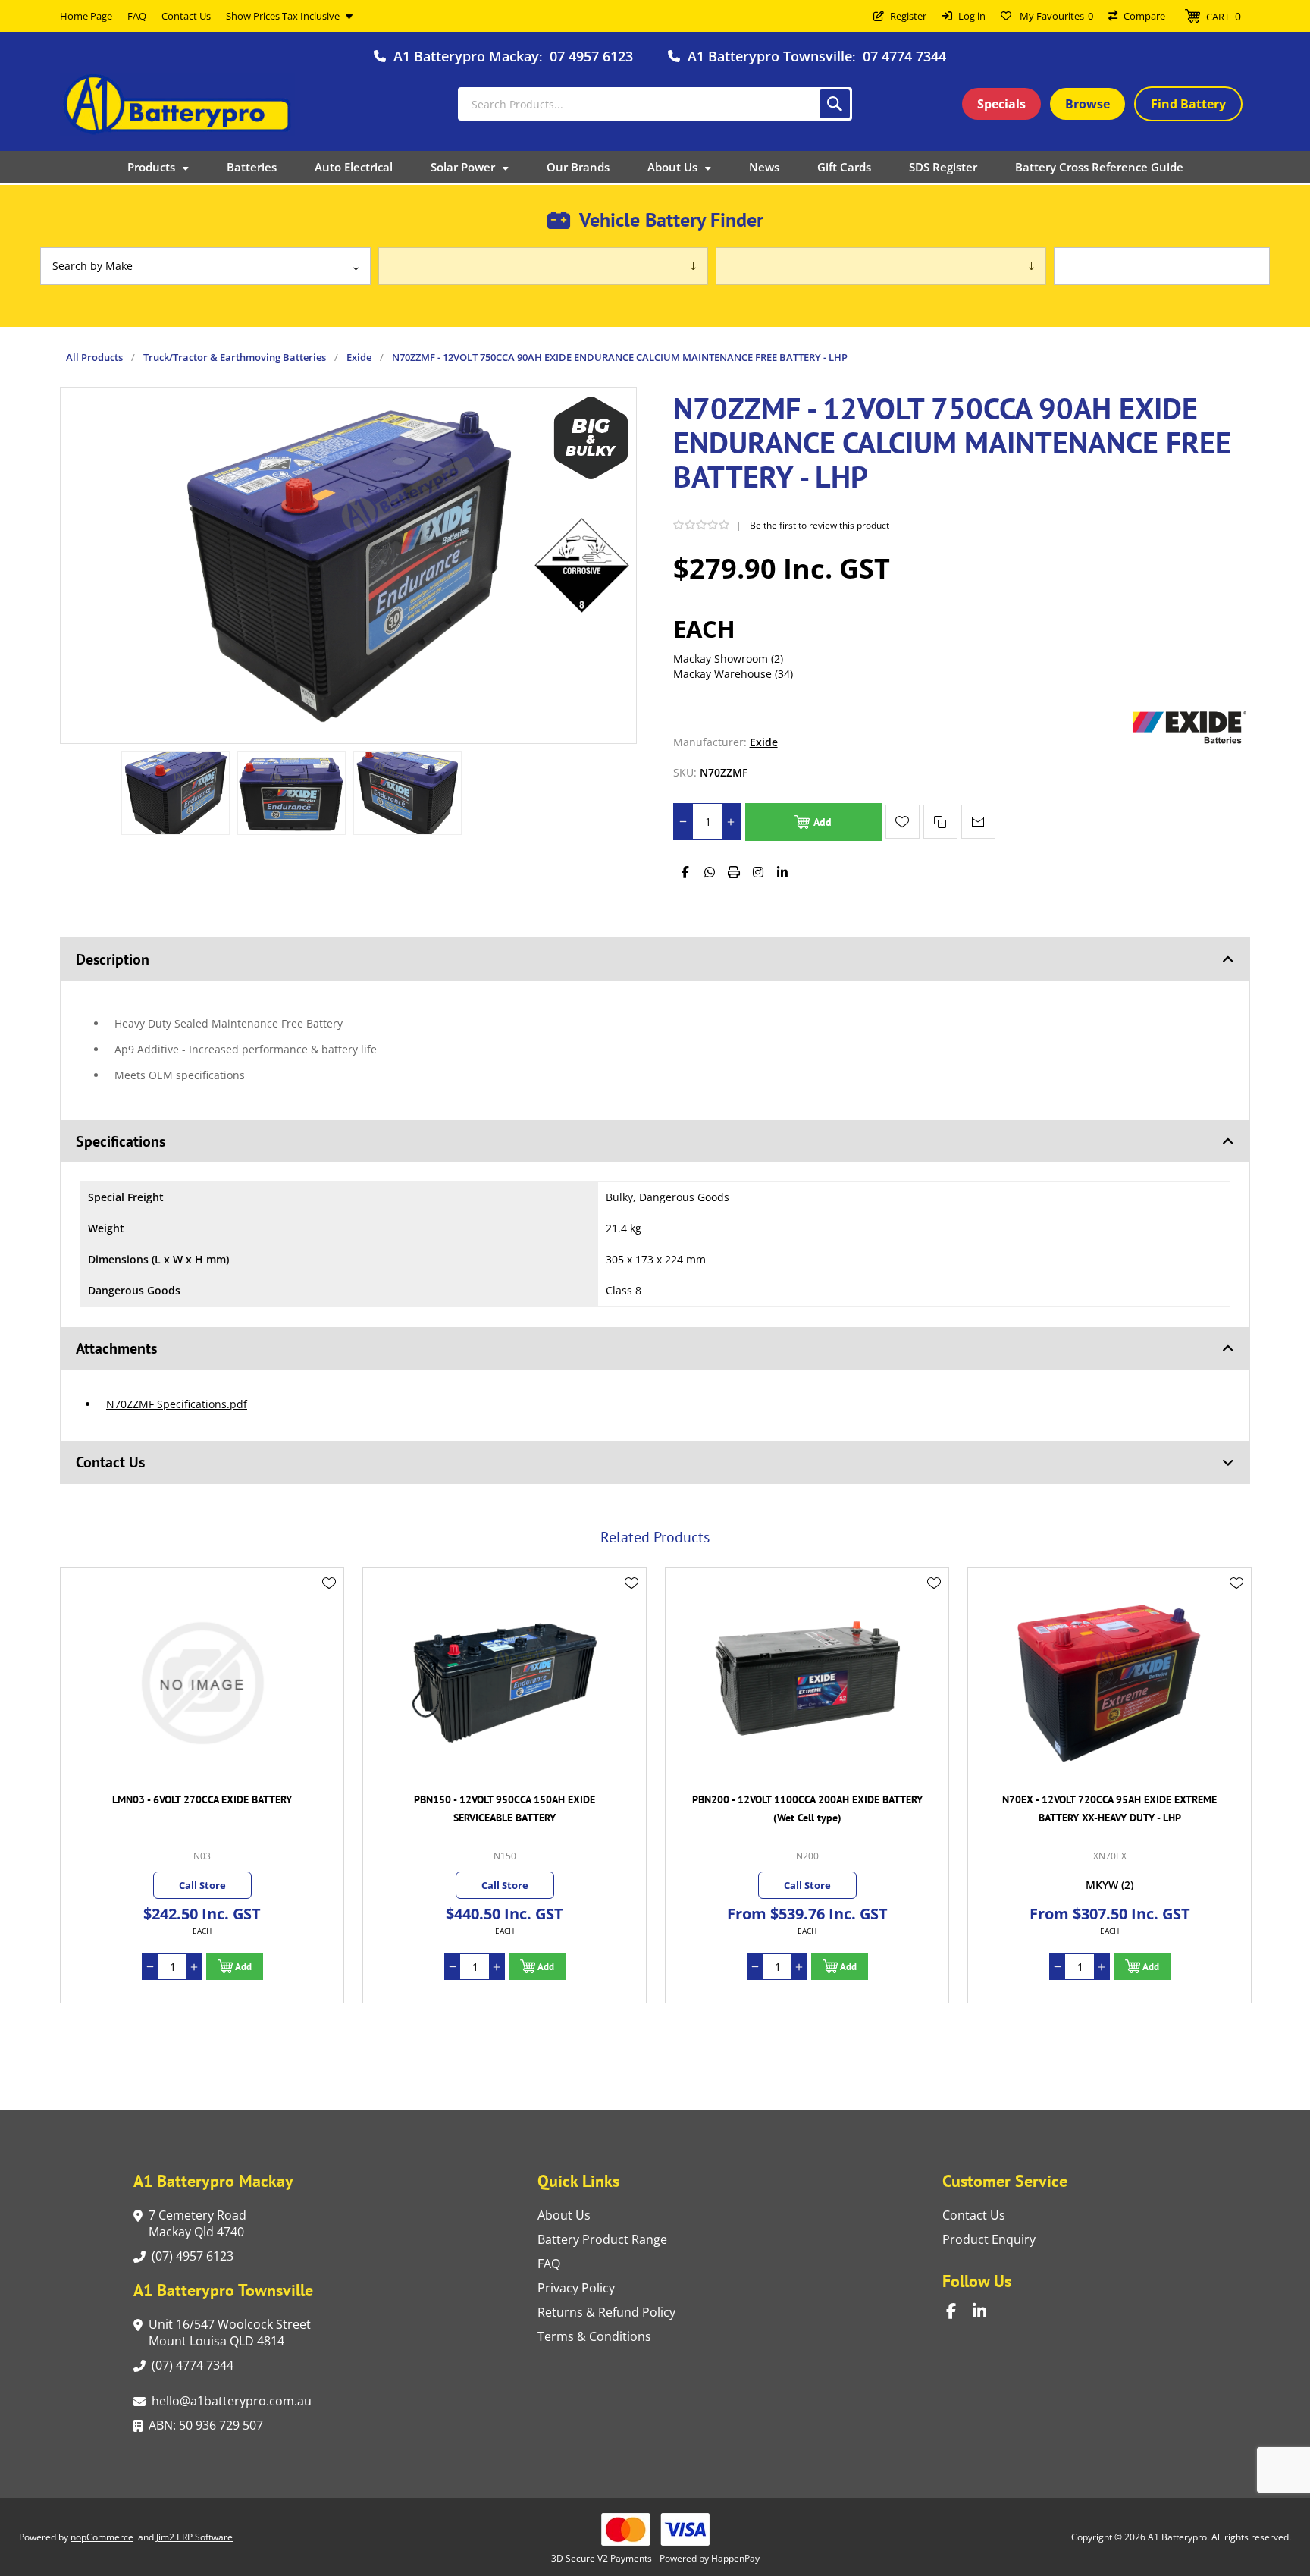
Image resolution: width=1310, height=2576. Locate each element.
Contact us (974, 2215)
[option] (176, 793)
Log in (972, 16)
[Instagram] (758, 872)
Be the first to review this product (820, 525)
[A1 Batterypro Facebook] (959, 2311)
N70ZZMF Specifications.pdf (177, 1404)
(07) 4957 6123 (193, 2256)
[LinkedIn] (782, 872)
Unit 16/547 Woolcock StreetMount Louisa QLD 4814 (230, 2333)
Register (908, 16)
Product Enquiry (989, 2239)
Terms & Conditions (594, 2336)
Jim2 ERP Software (194, 2537)
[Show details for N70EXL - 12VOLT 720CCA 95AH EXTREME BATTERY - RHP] (1109, 1683)
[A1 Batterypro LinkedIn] (986, 2311)
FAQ (549, 2264)
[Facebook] (685, 872)
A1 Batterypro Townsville (770, 56)
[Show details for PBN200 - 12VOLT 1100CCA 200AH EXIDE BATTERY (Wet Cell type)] (505, 1683)
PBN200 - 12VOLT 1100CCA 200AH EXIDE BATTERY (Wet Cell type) (505, 1809)
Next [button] (1235, 1520)
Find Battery (1188, 104)
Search (835, 104)
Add (823, 822)
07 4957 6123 (591, 56)
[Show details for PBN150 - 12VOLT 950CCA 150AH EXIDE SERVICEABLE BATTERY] (202, 1683)
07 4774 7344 (904, 56)
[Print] (734, 872)
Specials (1001, 104)
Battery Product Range (602, 2239)
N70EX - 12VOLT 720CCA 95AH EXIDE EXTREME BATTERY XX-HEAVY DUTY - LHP (807, 1809)
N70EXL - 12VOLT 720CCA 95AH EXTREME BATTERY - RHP (1110, 1809)
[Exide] (1189, 742)
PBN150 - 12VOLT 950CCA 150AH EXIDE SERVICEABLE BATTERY (202, 1809)
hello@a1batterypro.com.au (232, 2401)
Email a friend (978, 822)
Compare (1144, 16)
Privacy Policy (576, 2288)
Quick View (329, 1605)
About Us (564, 2215)
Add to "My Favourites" (903, 822)
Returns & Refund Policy (606, 2312)
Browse (1087, 104)
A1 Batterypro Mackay (466, 56)
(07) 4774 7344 (193, 2365)
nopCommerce (102, 2537)
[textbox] (655, 104)
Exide (764, 742)
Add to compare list (940, 822)
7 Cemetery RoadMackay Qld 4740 (197, 2223)
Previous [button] (75, 1520)
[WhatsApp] (710, 872)
